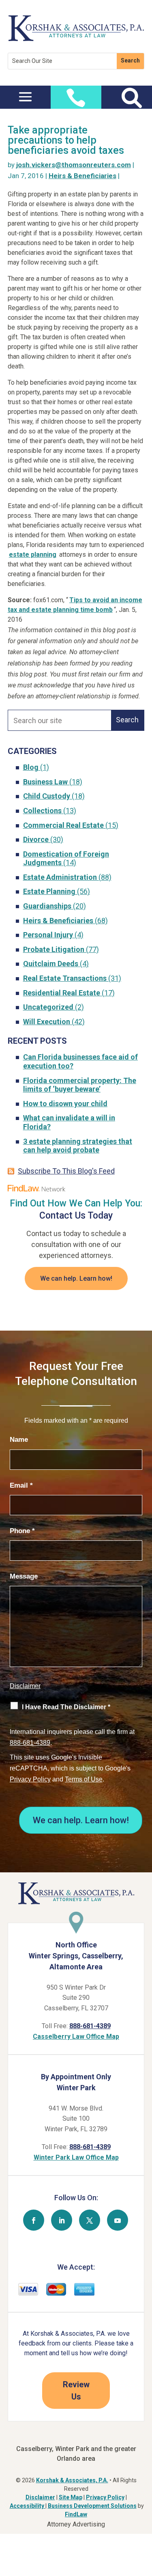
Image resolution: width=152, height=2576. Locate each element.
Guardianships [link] (47, 906)
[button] (25, 96)
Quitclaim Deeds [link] (51, 964)
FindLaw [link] (76, 2514)
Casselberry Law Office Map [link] (76, 2036)
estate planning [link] (33, 555)
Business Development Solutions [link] (92, 2506)
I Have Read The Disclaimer (66, 1707)
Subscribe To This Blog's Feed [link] (66, 1171)
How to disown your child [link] (65, 1104)
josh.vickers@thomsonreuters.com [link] (74, 165)
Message (24, 1576)
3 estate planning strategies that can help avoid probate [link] (78, 1146)
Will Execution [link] (47, 1022)
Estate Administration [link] (60, 877)
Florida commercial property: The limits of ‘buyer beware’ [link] (80, 1085)
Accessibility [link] (28, 2506)
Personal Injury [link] (48, 935)
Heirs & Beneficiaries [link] (82, 176)
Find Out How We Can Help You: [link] (76, 1203)
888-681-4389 (30, 1743)
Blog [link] (31, 767)
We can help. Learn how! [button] (76, 1278)
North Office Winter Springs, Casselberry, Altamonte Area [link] (76, 1956)
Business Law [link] (45, 782)
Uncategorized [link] (48, 1007)
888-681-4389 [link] (90, 2026)
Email (21, 1485)
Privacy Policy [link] (105, 2497)
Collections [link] (42, 811)
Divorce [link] (36, 839)
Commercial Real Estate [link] (63, 825)
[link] (76, 39)
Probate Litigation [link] (54, 949)
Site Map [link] (71, 2497)
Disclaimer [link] (40, 2497)
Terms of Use (84, 1779)
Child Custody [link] (47, 796)
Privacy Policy (30, 1779)
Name (19, 1440)
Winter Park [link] (76, 2088)
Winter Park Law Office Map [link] (76, 2157)
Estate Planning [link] (49, 891)
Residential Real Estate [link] (62, 993)
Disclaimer (25, 1686)
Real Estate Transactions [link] (65, 978)
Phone (22, 1531)
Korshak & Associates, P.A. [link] (72, 2480)
